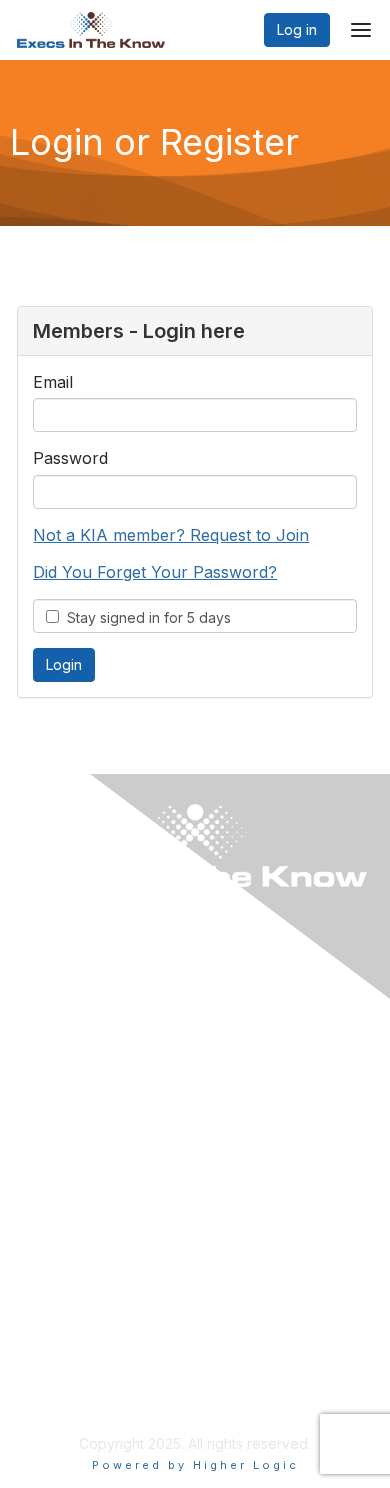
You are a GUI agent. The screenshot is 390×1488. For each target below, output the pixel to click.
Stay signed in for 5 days (145, 617)
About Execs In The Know (108, 1285)
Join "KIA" (56, 1153)
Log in (297, 29)
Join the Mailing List (87, 1344)
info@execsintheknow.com (112, 1314)
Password (70, 458)
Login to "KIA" (68, 1094)
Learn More (61, 1124)
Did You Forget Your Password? (155, 572)
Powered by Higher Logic (195, 1465)
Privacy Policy (69, 1394)
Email (53, 382)
